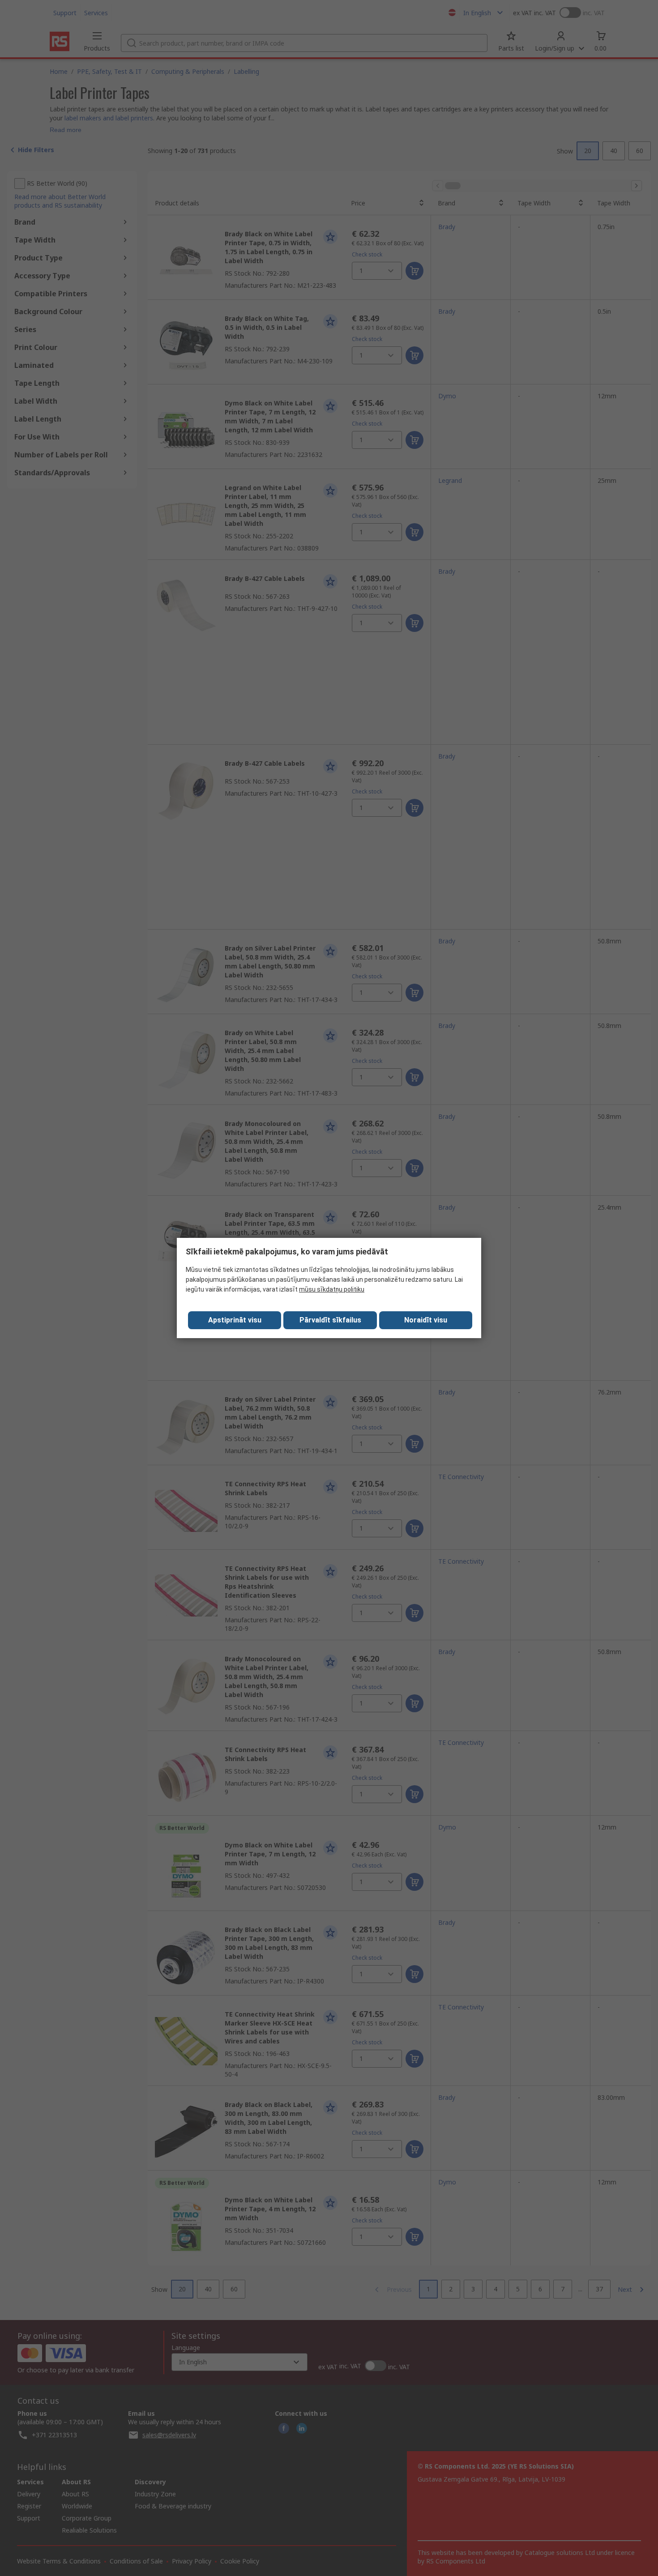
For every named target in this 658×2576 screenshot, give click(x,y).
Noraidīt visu (426, 1320)
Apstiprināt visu (235, 1320)
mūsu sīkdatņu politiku (332, 1289)
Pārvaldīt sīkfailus (330, 1320)
